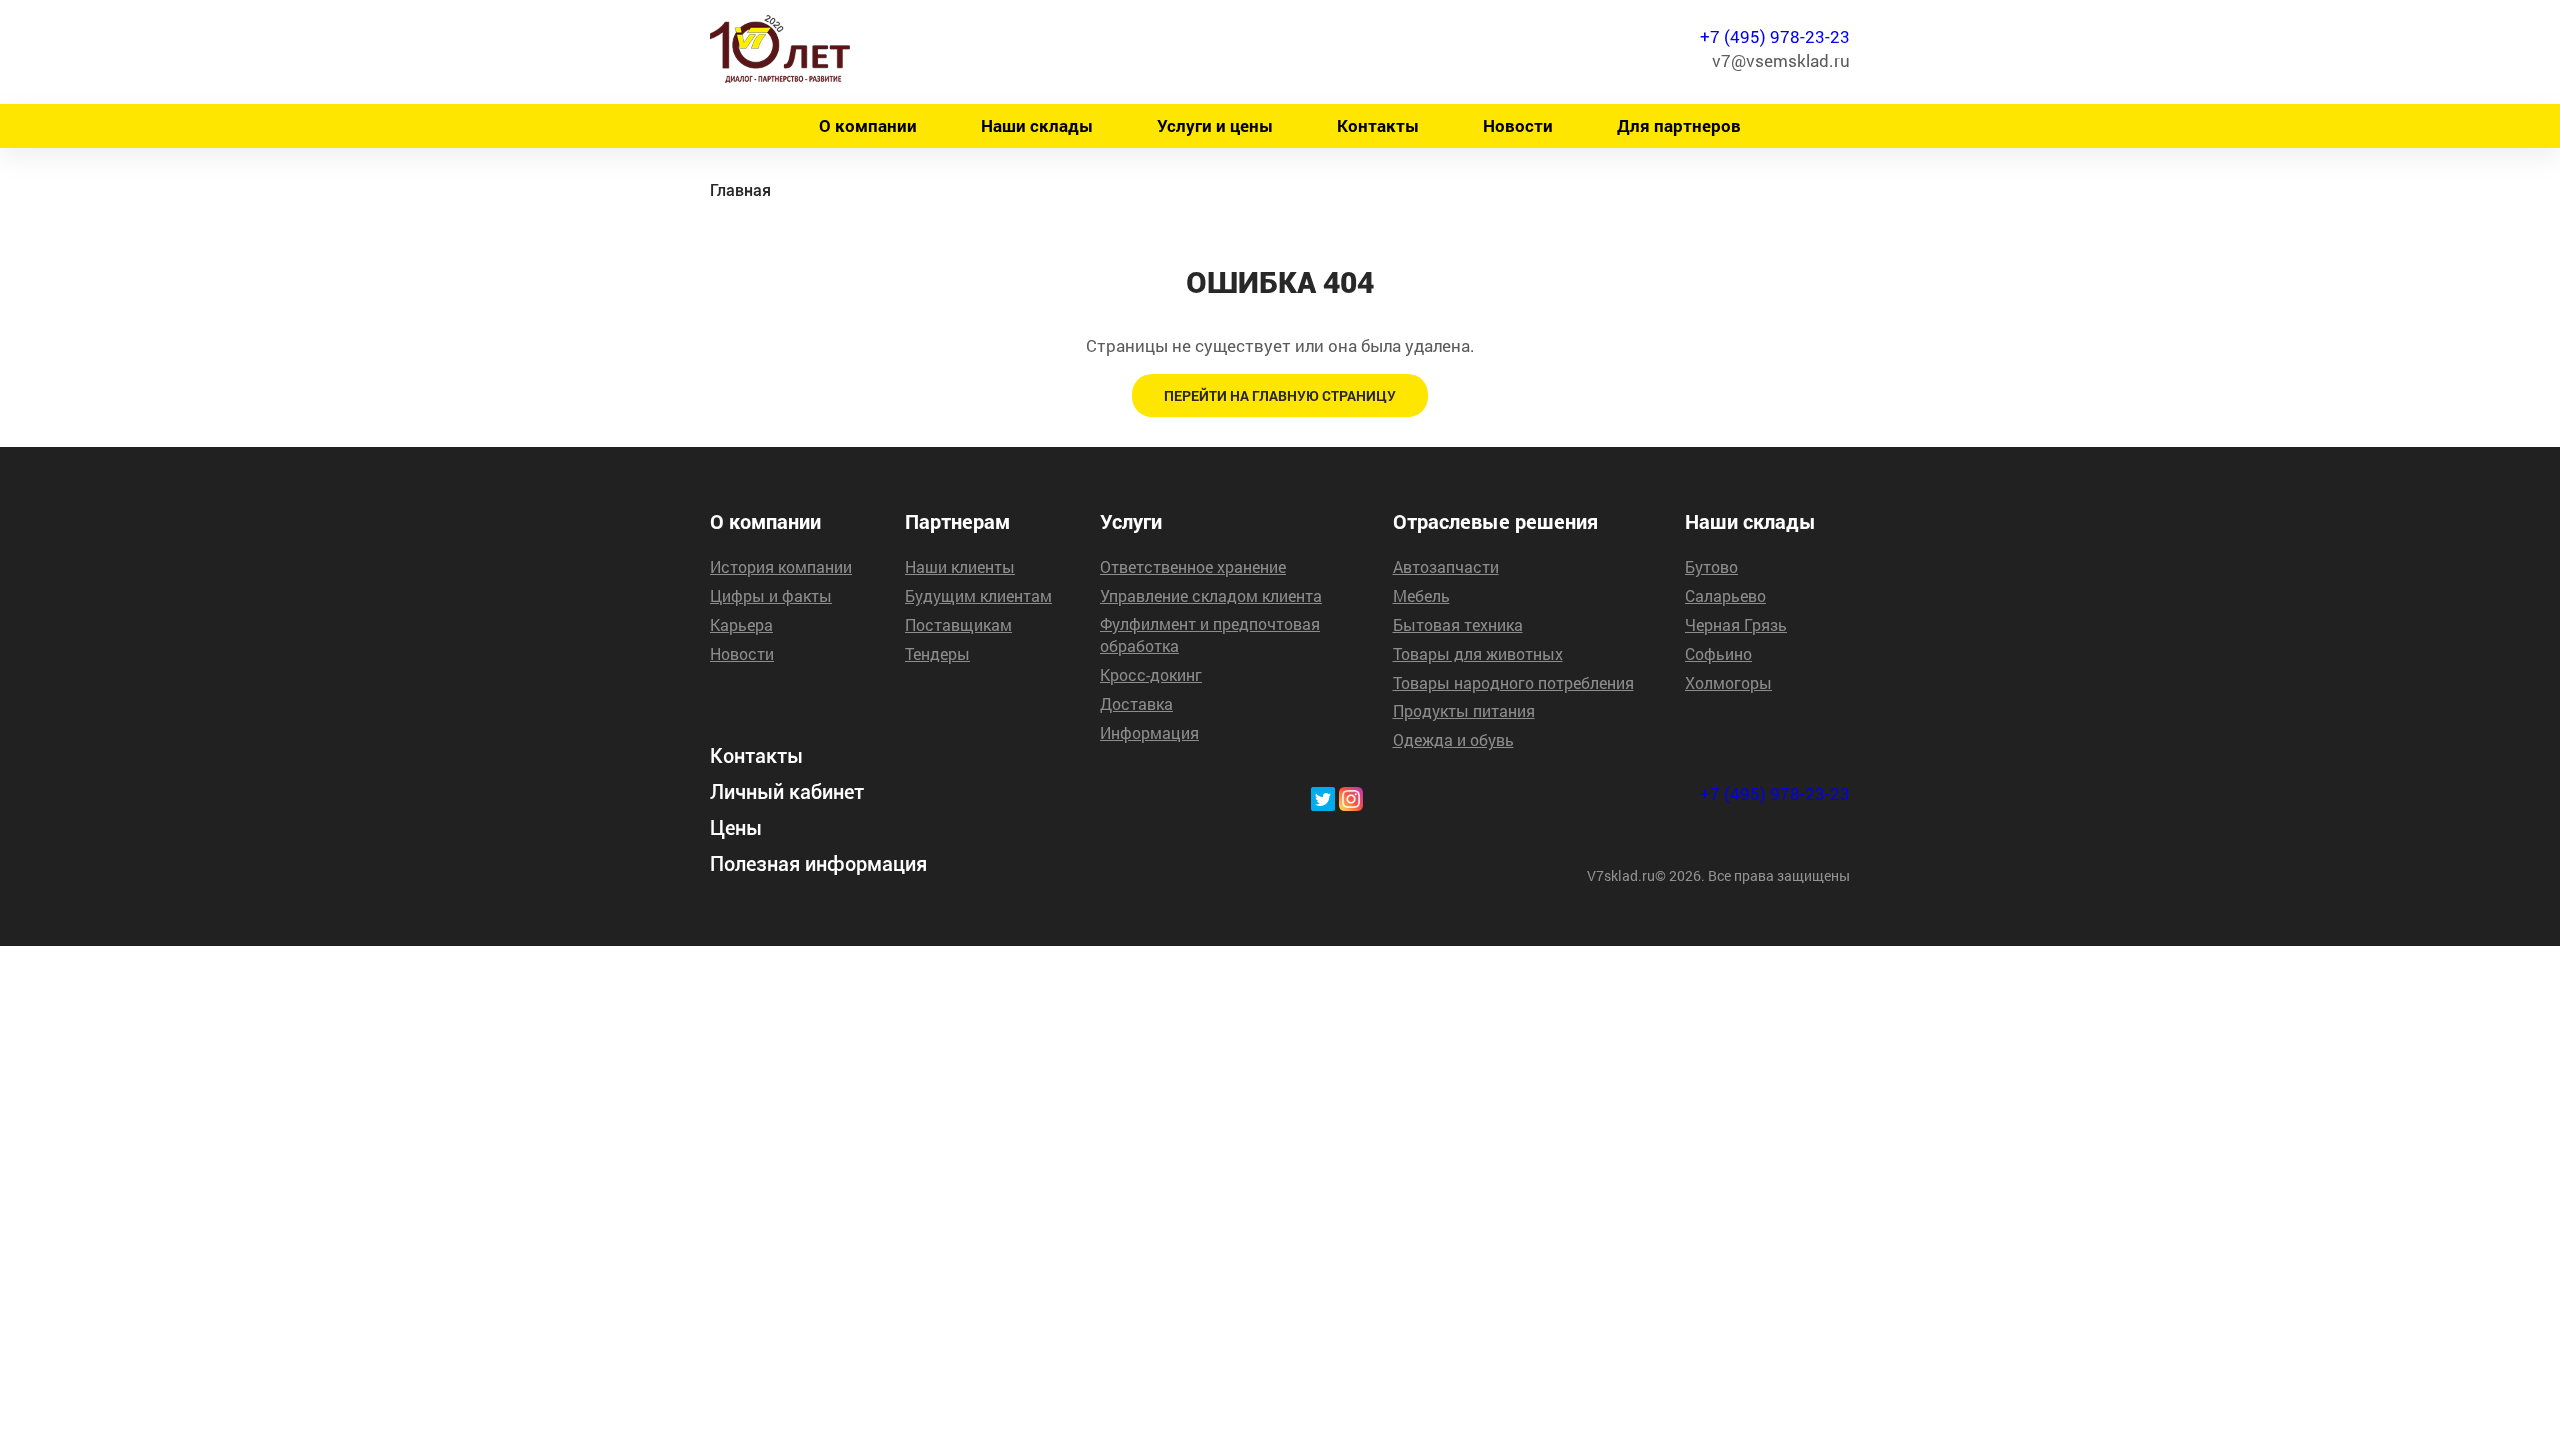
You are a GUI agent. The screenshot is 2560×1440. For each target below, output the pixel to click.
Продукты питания (1464, 710)
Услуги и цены (1215, 125)
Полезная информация (818, 864)
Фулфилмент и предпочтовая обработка (1210, 634)
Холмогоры (1728, 682)
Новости (1518, 125)
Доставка (1136, 703)
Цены (736, 828)
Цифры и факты (771, 595)
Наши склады (1037, 125)
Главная (740, 190)
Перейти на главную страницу (1280, 395)
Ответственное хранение (1193, 566)
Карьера (741, 624)
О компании (868, 125)
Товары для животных (1478, 653)
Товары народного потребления (1513, 682)
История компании (781, 566)
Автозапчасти (1446, 566)
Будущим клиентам (978, 595)
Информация (1149, 732)
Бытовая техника (1458, 624)
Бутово (1711, 566)
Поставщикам (958, 624)
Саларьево (1725, 595)
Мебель (1421, 595)
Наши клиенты (960, 566)
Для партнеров (1679, 125)
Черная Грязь (1736, 624)
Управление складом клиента (1211, 595)
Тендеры (937, 653)
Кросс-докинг (1151, 674)
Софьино (1718, 653)
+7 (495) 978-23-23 (1775, 36)
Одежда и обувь (1453, 739)
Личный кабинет (787, 792)
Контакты (1378, 125)
